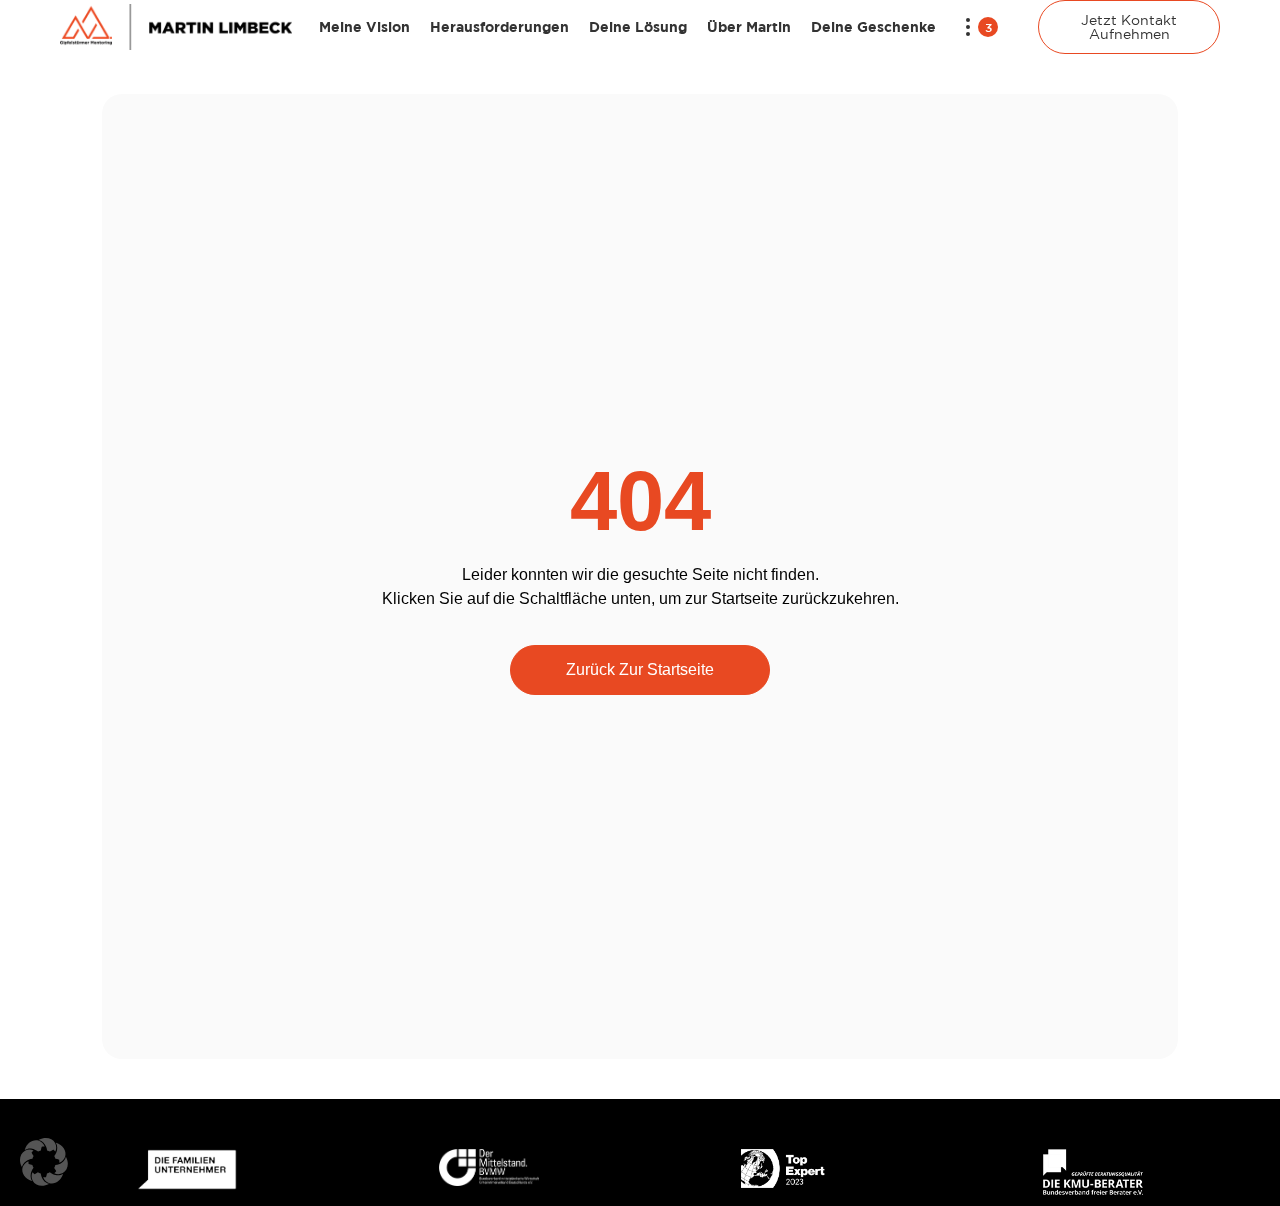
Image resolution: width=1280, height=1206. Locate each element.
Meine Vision (364, 26)
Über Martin (749, 26)
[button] (44, 1162)
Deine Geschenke (873, 26)
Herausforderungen (499, 26)
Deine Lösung (638, 26)
